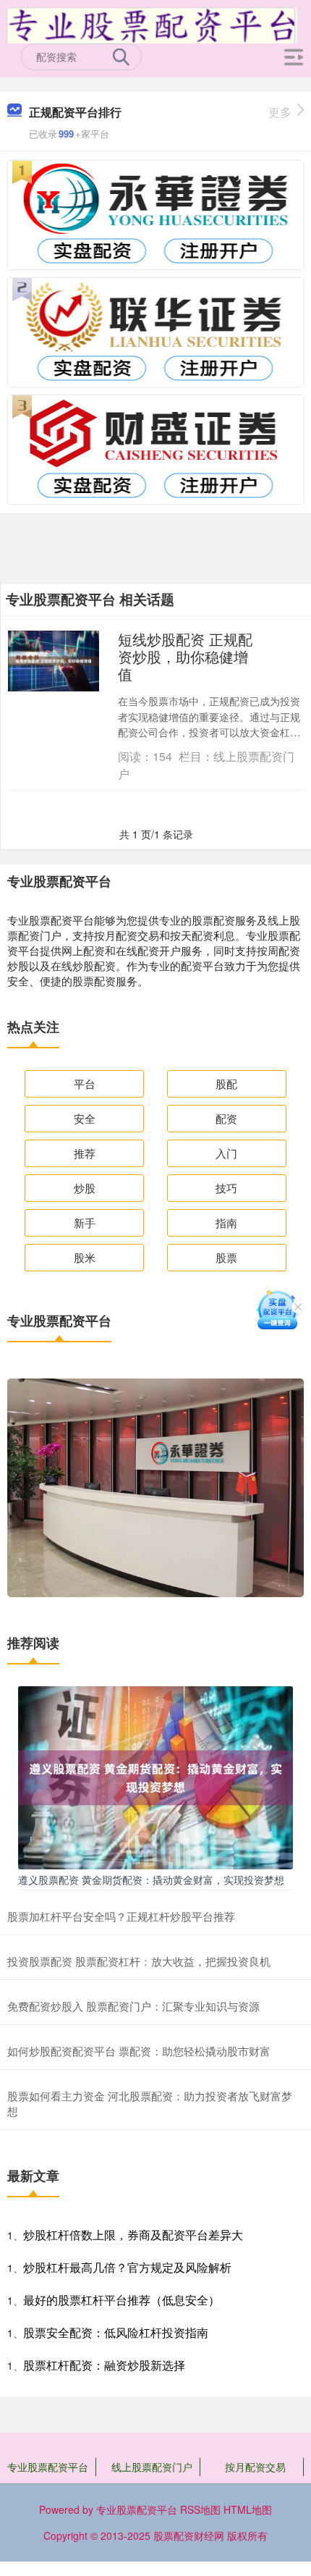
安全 (85, 1118)
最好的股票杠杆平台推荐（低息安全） (122, 2300)
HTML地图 (248, 2509)
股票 (226, 1257)
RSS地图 (200, 2509)
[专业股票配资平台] (152, 24)
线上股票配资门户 (152, 2467)
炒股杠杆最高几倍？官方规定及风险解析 (127, 2267)
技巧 (226, 1188)
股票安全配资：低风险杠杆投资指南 (116, 2332)
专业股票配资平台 (48, 2467)
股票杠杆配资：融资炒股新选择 (104, 2365)
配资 (226, 1118)
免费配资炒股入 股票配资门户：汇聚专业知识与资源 (133, 2006)
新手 (85, 1222)
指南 (226, 1222)
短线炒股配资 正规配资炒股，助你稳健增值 (185, 656)
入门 (226, 1153)
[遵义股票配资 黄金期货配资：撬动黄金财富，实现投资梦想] (155, 1776)
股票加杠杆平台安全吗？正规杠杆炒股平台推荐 (121, 1916)
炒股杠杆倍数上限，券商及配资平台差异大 (133, 2235)
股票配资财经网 (189, 2535)
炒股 (85, 1188)
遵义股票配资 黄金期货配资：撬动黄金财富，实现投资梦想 (151, 1880)
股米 (85, 1257)
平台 (85, 1083)
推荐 (85, 1153)
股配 (226, 1083)
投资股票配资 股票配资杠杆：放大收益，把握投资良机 (139, 1961)
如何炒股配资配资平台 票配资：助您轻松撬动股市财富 (139, 2051)
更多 (280, 112)
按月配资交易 (255, 2467)
